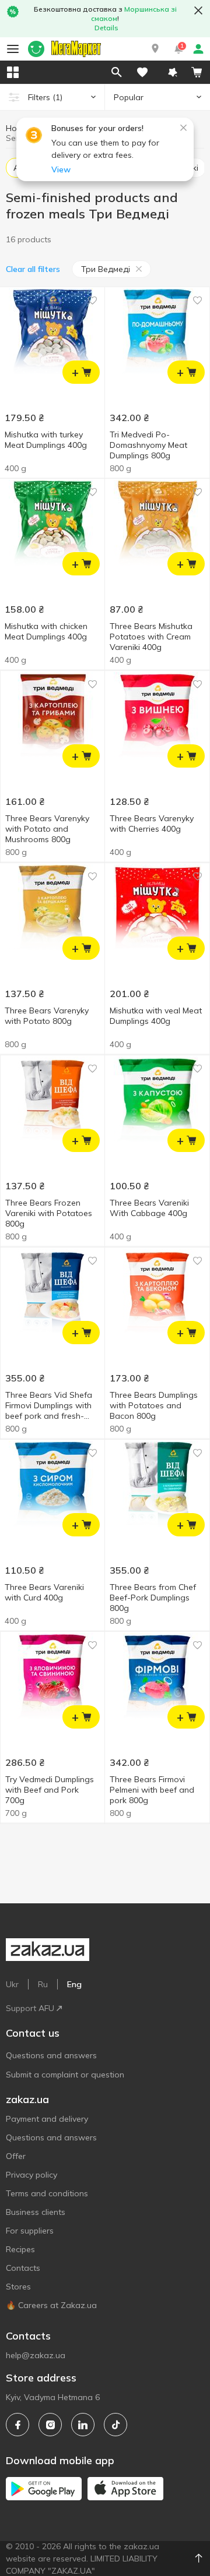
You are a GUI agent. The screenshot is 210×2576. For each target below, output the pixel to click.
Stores (18, 2287)
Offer (16, 2156)
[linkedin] (83, 2425)
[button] (155, 49)
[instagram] (50, 2425)
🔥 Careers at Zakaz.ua (51, 2305)
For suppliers (30, 2231)
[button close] (198, 10)
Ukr (12, 1984)
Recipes (20, 2249)
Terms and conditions (47, 2193)
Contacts (23, 2268)
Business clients (36, 2212)
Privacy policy (32, 2175)
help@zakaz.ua (36, 2355)
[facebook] (17, 2425)
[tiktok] (116, 2425)
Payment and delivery (47, 2119)
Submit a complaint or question (65, 2075)
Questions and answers (51, 2055)
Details (106, 28)
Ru (43, 1984)
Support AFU (30, 2008)
